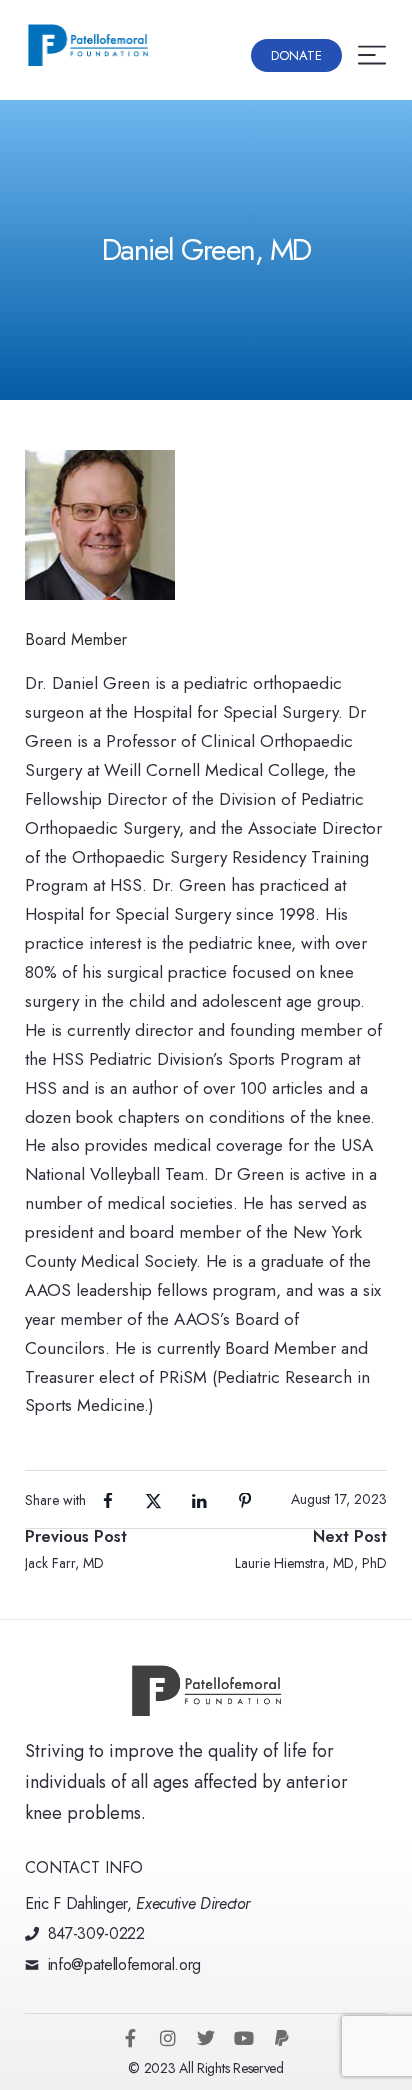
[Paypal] (282, 2038)
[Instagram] (168, 2038)
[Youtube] (244, 2038)
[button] (296, 55)
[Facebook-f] (130, 2038)
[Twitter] (206, 2038)
